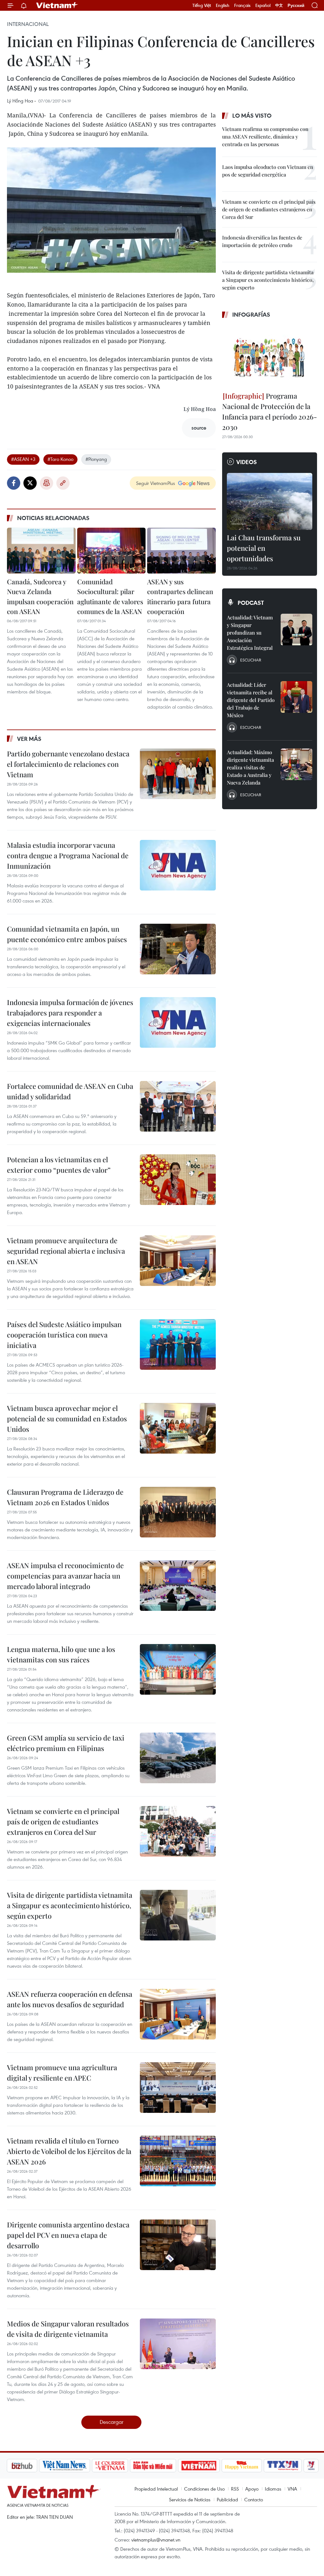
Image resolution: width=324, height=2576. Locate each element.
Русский (296, 6)
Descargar (112, 2422)
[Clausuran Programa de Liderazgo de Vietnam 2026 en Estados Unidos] (178, 1512)
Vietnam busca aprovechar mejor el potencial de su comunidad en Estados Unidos (67, 1418)
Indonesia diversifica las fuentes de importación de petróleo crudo (262, 241)
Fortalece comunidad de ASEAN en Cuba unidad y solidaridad (70, 1091)
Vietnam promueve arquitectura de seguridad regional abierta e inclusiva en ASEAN (66, 1251)
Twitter (30, 483)
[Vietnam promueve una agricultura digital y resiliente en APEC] (178, 2088)
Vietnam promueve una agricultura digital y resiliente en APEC (62, 2073)
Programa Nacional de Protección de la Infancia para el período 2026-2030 (270, 411)
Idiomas (273, 2489)
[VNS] (31, 2466)
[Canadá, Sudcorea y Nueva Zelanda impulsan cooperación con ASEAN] (41, 550)
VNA (292, 2489)
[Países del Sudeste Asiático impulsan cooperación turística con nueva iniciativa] (178, 1344)
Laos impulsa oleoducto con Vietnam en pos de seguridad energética (268, 171)
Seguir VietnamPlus (156, 483)
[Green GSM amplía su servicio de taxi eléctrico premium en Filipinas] (178, 1758)
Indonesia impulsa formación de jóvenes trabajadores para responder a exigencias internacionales (70, 1013)
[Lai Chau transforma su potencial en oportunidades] (270, 501)
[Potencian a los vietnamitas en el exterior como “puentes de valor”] (178, 1180)
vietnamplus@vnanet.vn (156, 2540)
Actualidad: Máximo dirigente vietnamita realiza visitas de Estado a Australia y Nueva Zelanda (250, 767)
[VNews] (278, 2466)
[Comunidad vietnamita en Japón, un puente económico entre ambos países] (178, 949)
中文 (279, 5)
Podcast (251, 603)
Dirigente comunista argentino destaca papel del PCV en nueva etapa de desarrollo (68, 2235)
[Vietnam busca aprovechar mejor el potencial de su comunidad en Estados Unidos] (178, 1428)
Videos (247, 462)
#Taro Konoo (60, 459)
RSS (235, 2489)
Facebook (14, 483)
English (223, 5)
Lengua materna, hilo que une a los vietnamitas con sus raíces (61, 1654)
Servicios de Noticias (190, 2499)
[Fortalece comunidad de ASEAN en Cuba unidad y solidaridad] (178, 1106)
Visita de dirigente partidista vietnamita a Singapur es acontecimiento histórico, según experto (70, 1905)
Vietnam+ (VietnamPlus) (57, 5)
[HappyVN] (208, 2466)
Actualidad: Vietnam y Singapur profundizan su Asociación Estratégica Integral (250, 633)
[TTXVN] (249, 2466)
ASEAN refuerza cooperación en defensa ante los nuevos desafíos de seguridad (70, 1999)
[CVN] (76, 2466)
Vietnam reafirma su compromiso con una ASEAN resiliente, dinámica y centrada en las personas (265, 137)
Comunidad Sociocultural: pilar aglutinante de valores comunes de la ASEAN (110, 596)
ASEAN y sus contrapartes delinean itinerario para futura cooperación (180, 596)
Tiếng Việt (202, 5)
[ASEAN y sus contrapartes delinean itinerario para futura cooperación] (181, 550)
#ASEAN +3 (23, 459)
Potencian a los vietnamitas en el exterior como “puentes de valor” (59, 1165)
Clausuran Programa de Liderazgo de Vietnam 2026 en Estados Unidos (65, 1497)
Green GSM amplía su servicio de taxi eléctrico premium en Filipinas (66, 1743)
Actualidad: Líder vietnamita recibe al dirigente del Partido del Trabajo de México (251, 700)
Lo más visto (252, 115)
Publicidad (227, 2499)
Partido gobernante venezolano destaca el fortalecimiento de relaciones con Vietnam (68, 764)
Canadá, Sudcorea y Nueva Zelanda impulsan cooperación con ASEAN (40, 596)
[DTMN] (119, 2466)
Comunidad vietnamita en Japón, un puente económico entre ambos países (67, 934)
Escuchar (251, 660)
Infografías (251, 314)
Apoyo (252, 2489)
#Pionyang (96, 459)
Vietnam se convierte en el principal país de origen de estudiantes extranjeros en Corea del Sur (63, 1822)
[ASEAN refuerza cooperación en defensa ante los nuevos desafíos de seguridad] (178, 2014)
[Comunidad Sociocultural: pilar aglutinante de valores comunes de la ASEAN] (112, 550)
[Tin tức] (305, 2466)
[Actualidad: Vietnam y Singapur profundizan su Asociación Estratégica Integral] (296, 630)
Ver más (29, 739)
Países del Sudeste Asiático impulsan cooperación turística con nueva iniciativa (64, 1335)
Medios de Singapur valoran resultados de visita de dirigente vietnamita (68, 2329)
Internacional (28, 24)
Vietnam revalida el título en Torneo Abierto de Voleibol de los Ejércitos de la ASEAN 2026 (69, 2151)
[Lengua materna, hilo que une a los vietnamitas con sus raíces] (178, 1669)
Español (263, 5)
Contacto (254, 2499)
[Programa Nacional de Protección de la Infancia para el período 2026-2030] (270, 356)
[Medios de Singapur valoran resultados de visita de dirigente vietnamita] (178, 2344)
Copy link (63, 483)
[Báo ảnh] (165, 2466)
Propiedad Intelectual (156, 2489)
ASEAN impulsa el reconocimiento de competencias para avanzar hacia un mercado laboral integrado (65, 1576)
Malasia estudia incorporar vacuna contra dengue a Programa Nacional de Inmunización (68, 855)
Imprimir (47, 483)
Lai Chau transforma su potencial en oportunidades (264, 548)
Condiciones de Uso (204, 2489)
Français (242, 5)
